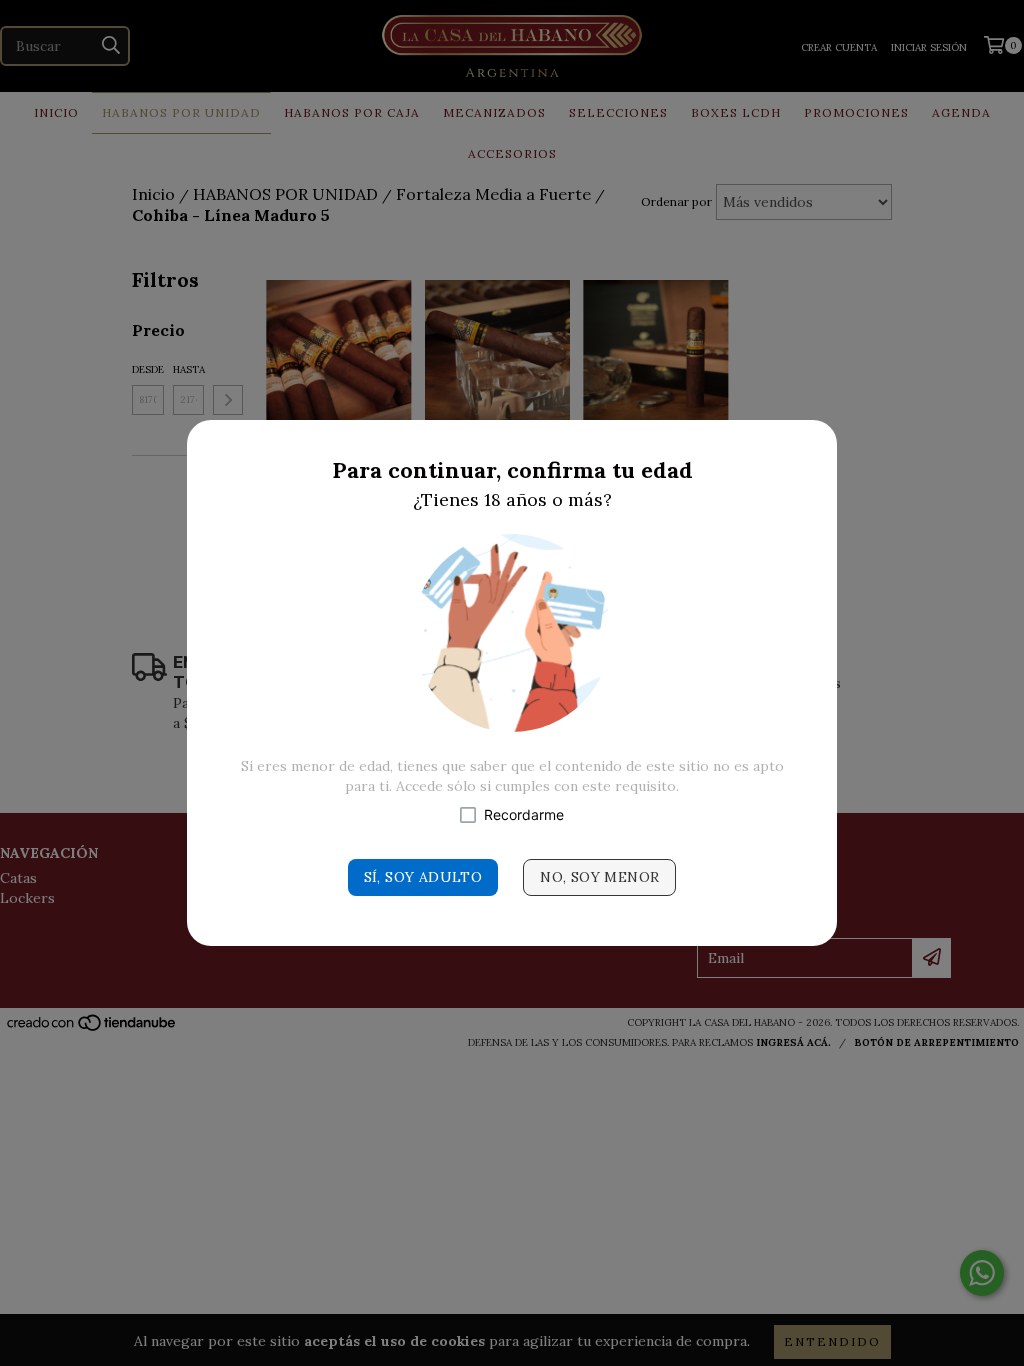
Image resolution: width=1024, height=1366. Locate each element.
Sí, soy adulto (423, 877)
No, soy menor (599, 877)
